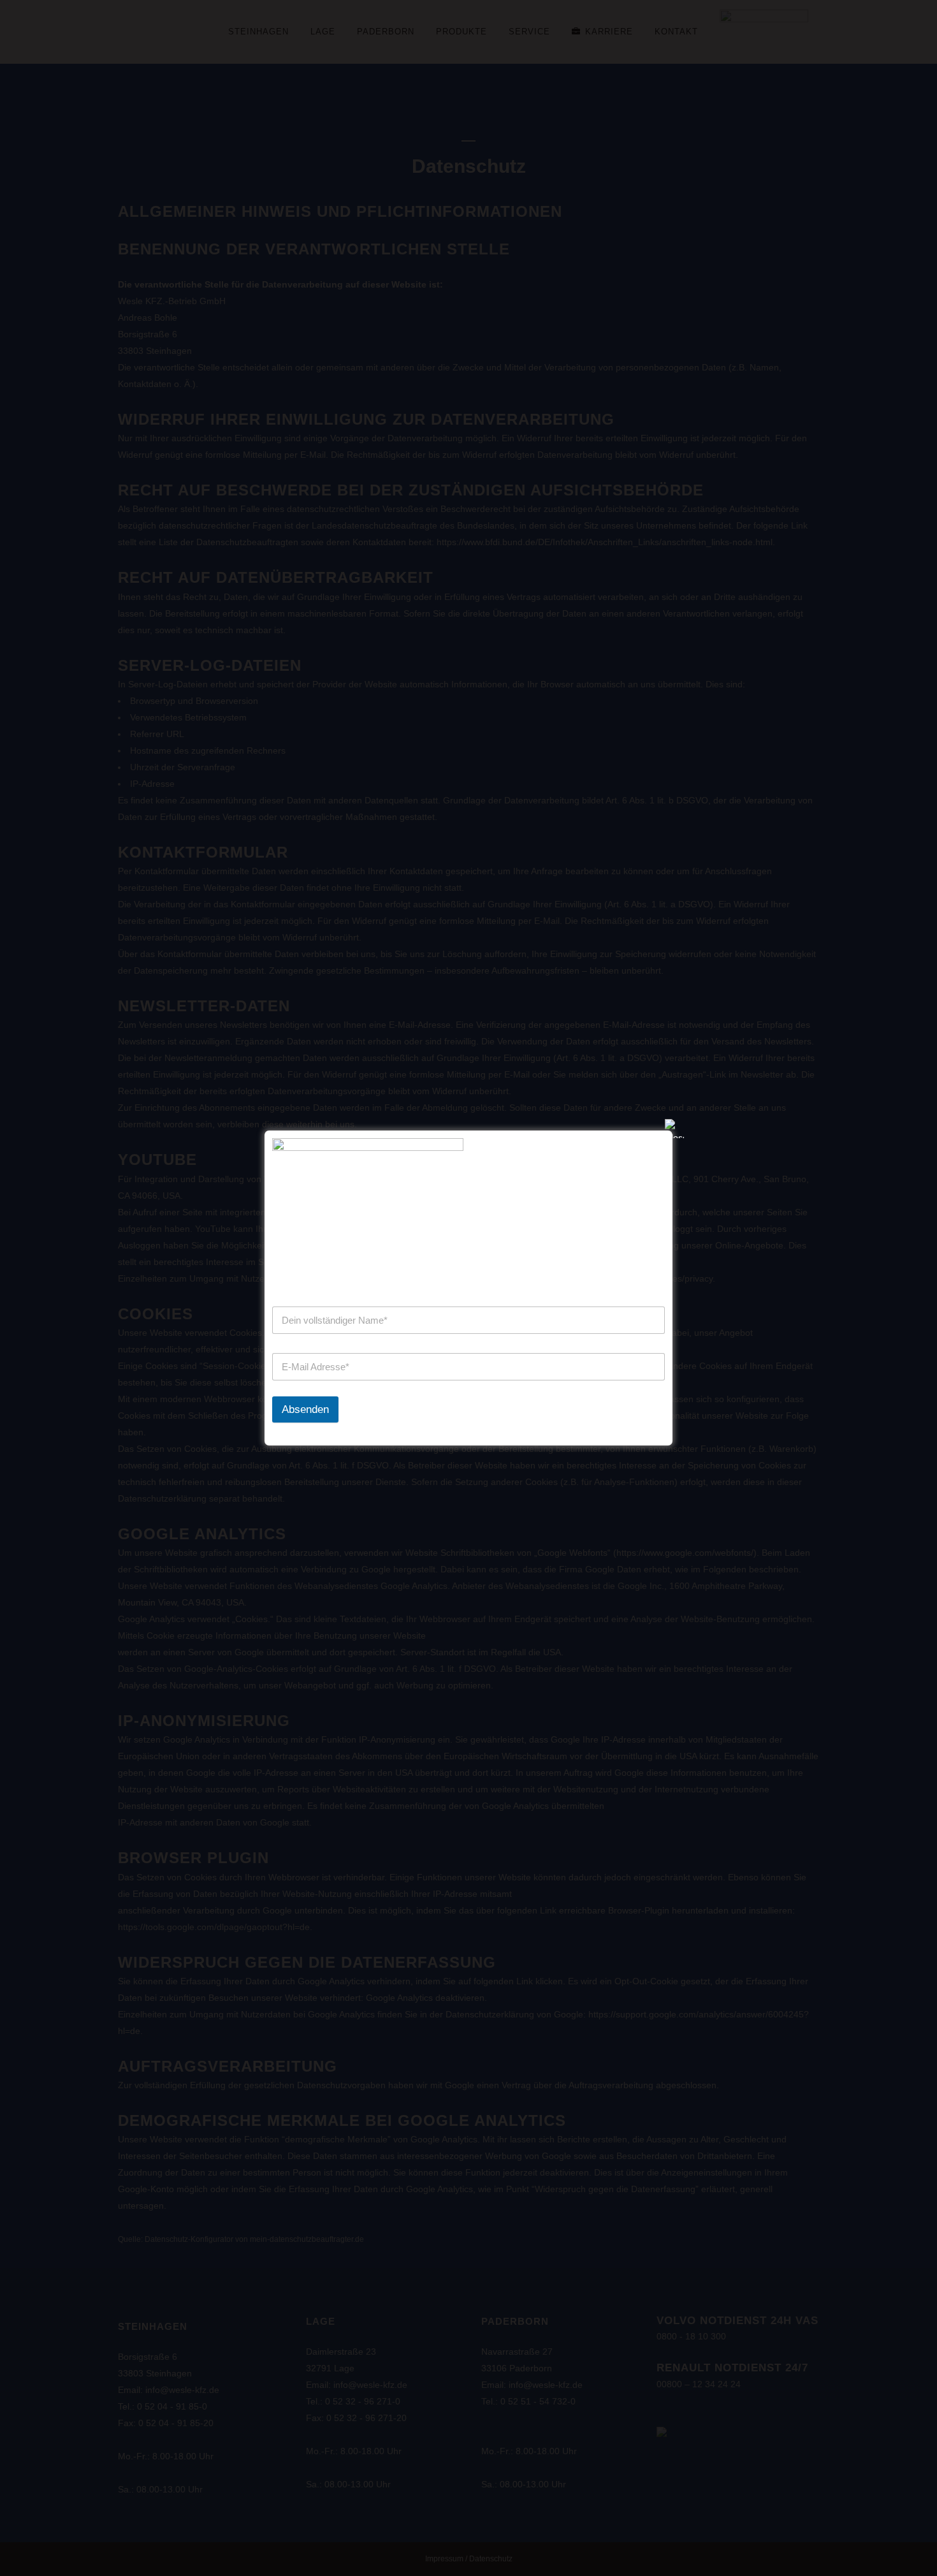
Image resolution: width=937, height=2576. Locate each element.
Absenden (305, 1409)
